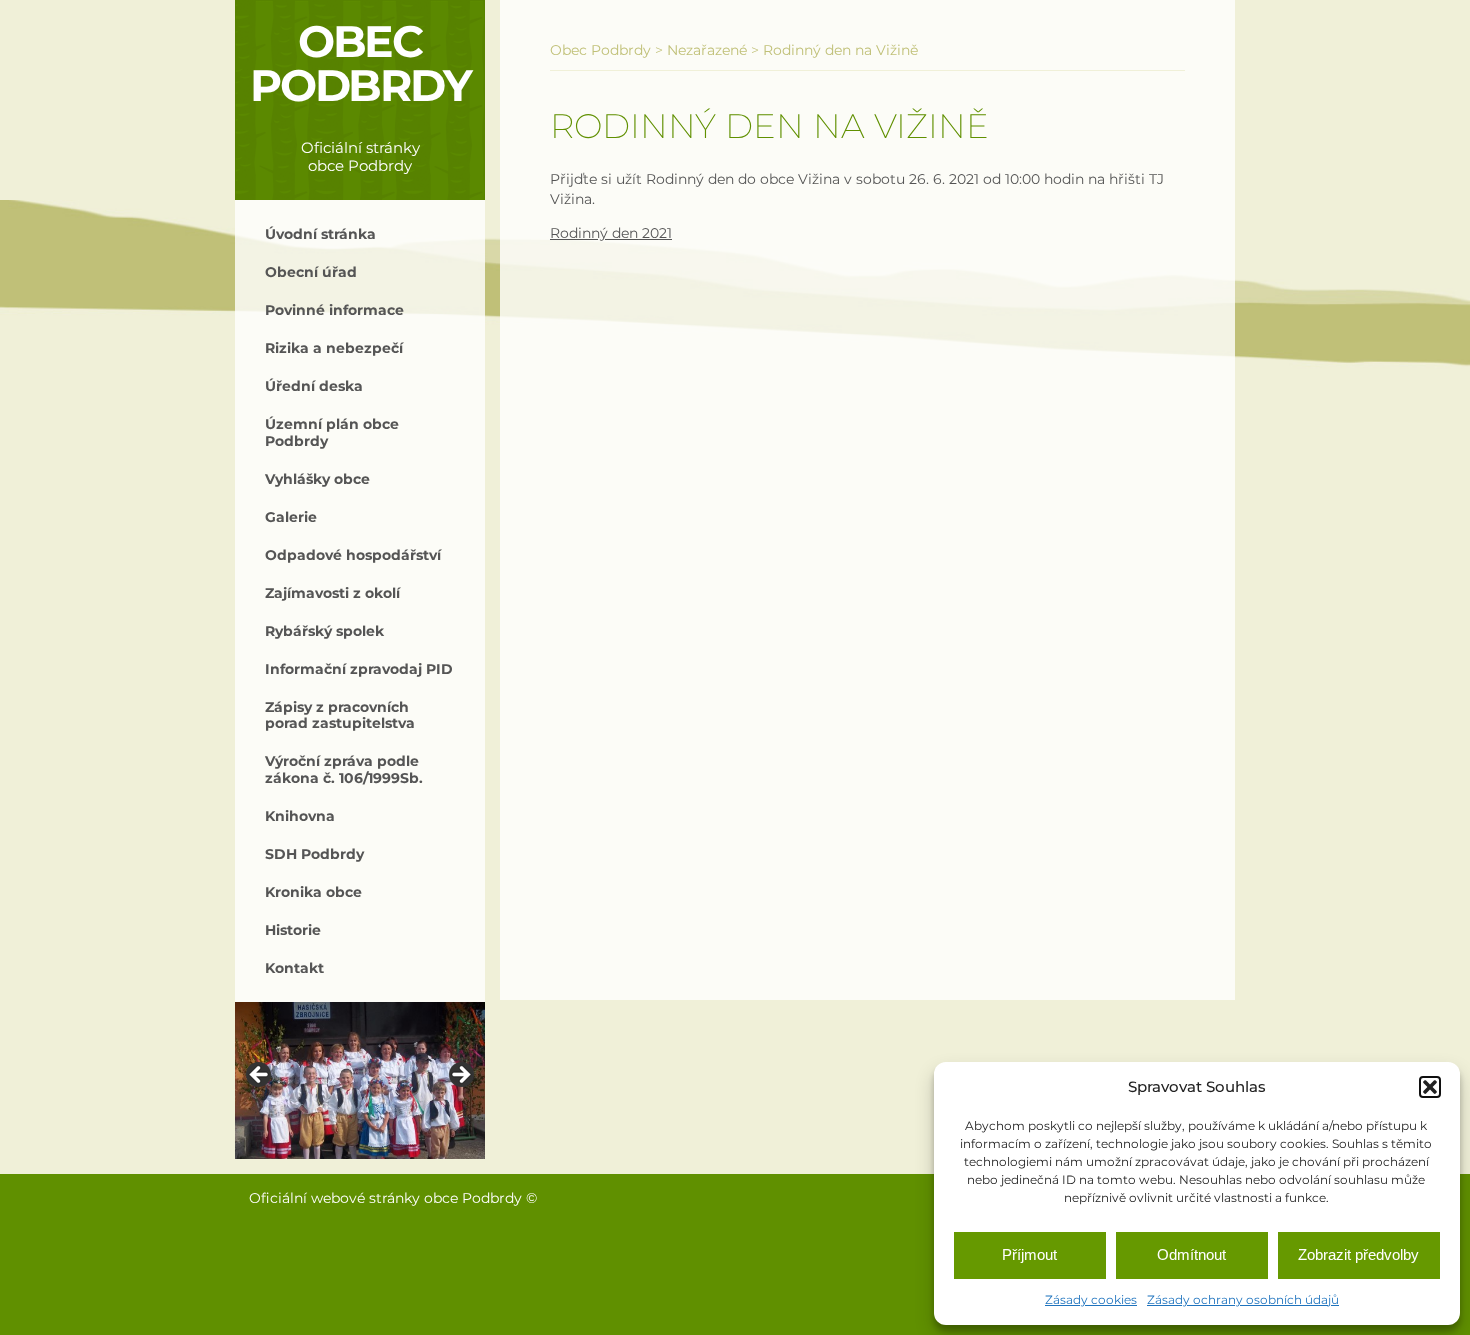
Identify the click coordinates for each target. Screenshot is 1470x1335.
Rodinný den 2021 (611, 233)
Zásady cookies (1091, 1299)
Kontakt (294, 968)
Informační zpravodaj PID (359, 669)
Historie (293, 930)
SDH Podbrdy (314, 854)
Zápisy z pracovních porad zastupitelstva (340, 715)
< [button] (260, 1076)
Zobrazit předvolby (1358, 1254)
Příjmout (1029, 1254)
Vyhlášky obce (317, 479)
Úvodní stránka (320, 234)
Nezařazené (707, 50)
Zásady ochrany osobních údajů (1243, 1299)
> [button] (460, 1076)
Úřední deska (314, 386)
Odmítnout (1191, 1254)
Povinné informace (334, 310)
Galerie (291, 517)
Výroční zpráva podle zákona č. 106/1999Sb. (344, 769)
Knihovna (300, 816)
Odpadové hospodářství (353, 555)
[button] (1430, 1087)
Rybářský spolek (324, 631)
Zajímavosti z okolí (332, 593)
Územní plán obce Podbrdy (332, 432)
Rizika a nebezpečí (334, 348)
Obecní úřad (311, 272)
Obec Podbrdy (360, 63)
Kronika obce (313, 892)
